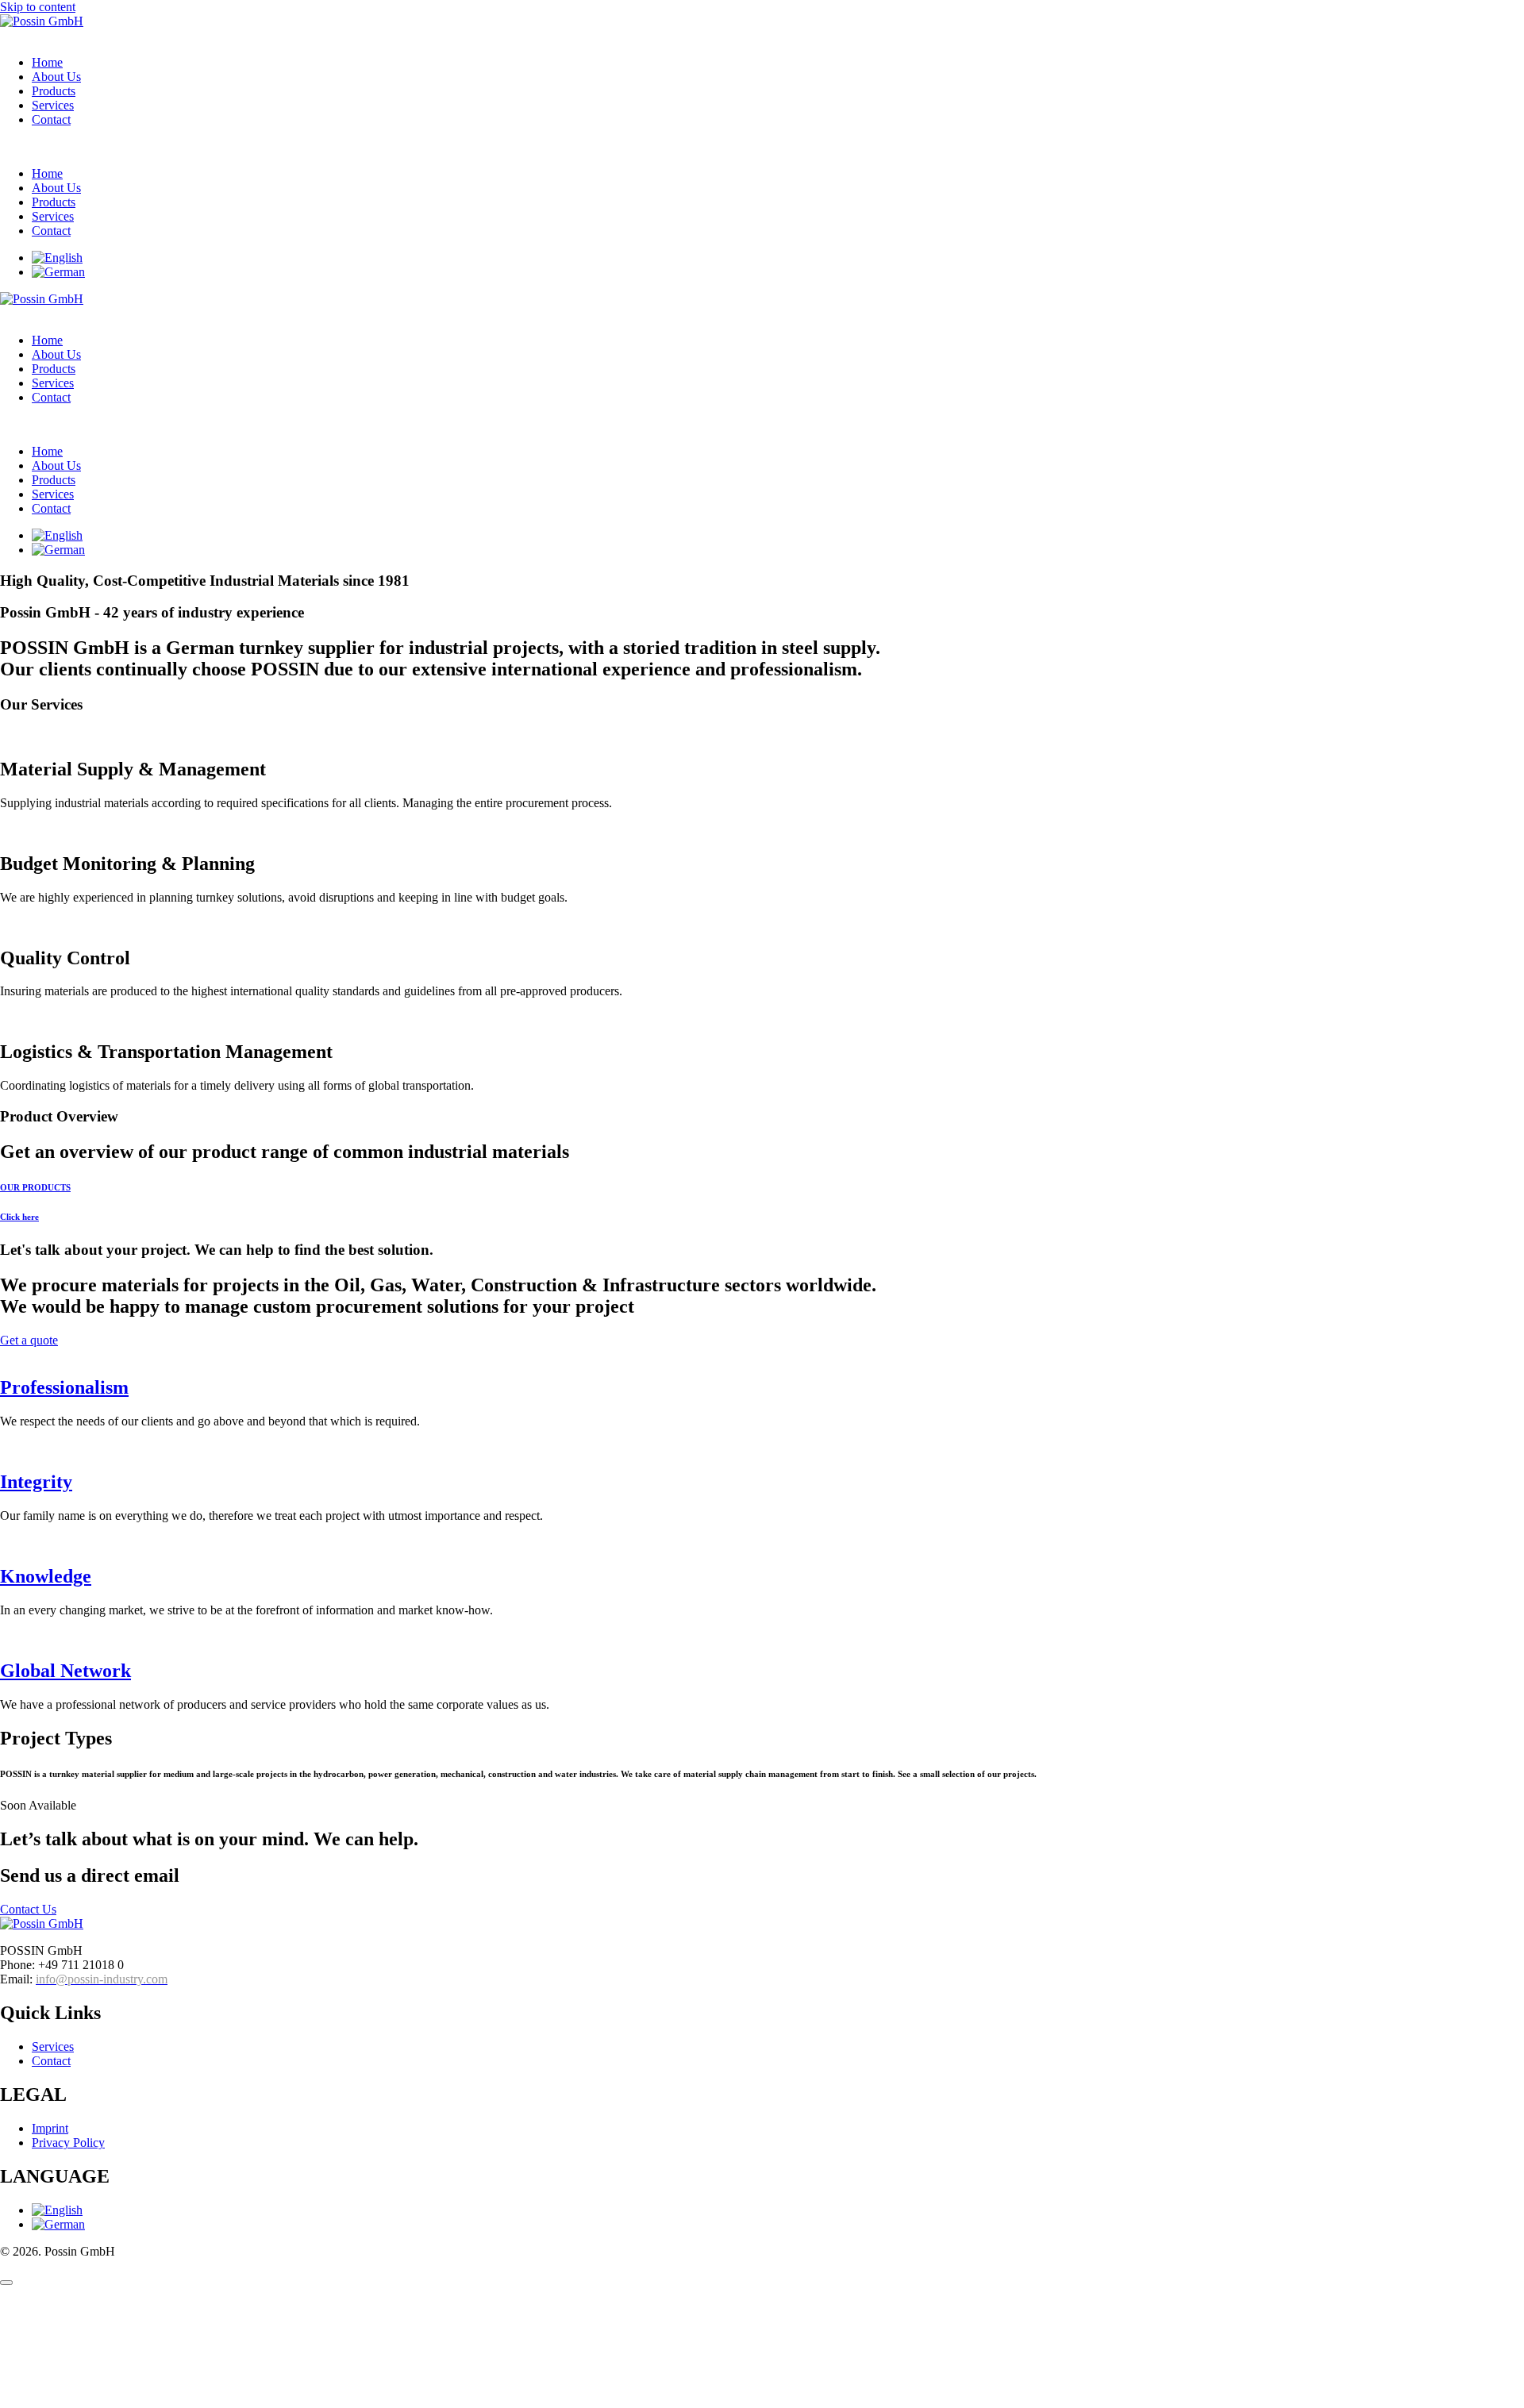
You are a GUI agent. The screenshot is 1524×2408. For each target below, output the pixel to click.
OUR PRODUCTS (35, 1187)
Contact (51, 119)
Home (47, 62)
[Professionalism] (5, 1354)
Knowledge (46, 1576)
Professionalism (64, 1387)
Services (53, 105)
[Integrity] (5, 1448)
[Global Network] (5, 1637)
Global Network (65, 1671)
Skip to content (38, 7)
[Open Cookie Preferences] (119, 2400)
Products (54, 91)
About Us (56, 77)
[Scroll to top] (6, 2283)
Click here (19, 1217)
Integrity (36, 1482)
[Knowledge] (5, 1543)
